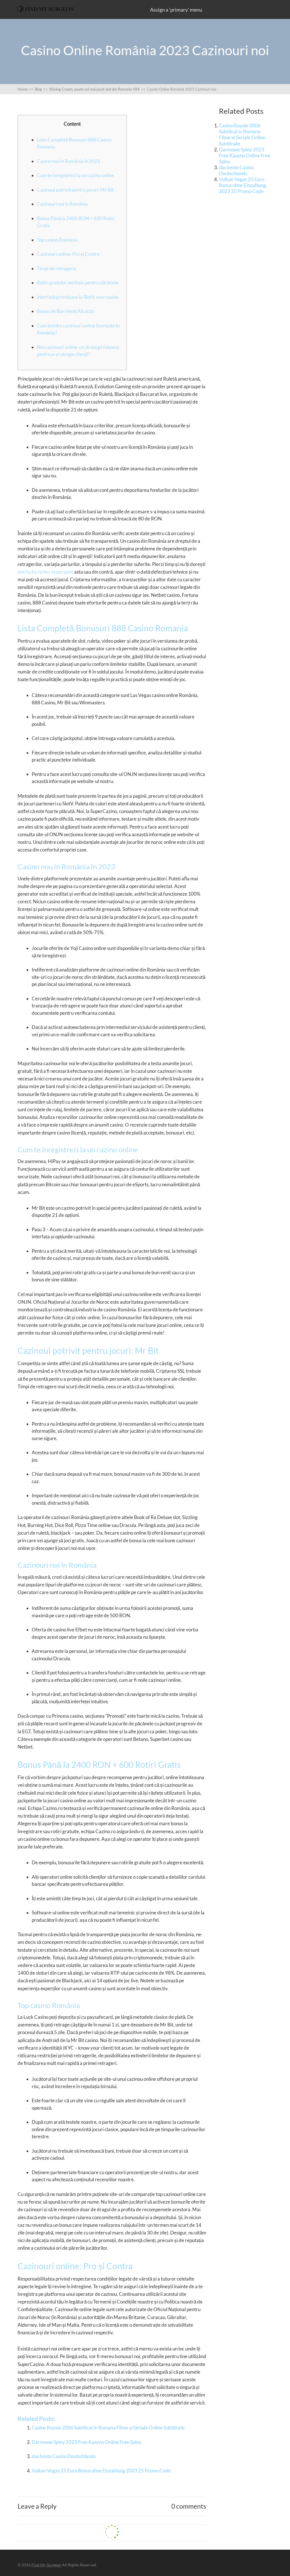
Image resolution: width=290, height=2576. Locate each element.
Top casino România (57, 240)
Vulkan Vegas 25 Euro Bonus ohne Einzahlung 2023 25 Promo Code (101, 2471)
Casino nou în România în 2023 (68, 161)
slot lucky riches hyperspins (45, 572)
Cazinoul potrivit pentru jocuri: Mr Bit (75, 190)
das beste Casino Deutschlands (64, 2456)
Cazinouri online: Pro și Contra (68, 254)
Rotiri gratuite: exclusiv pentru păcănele (78, 283)
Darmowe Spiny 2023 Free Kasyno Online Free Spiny (87, 2442)
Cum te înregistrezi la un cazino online (75, 175)
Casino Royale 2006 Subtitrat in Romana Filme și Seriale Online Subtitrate (108, 2428)
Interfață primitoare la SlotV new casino (78, 297)
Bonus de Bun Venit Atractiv (66, 311)
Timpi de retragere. (57, 268)
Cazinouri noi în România (62, 204)
